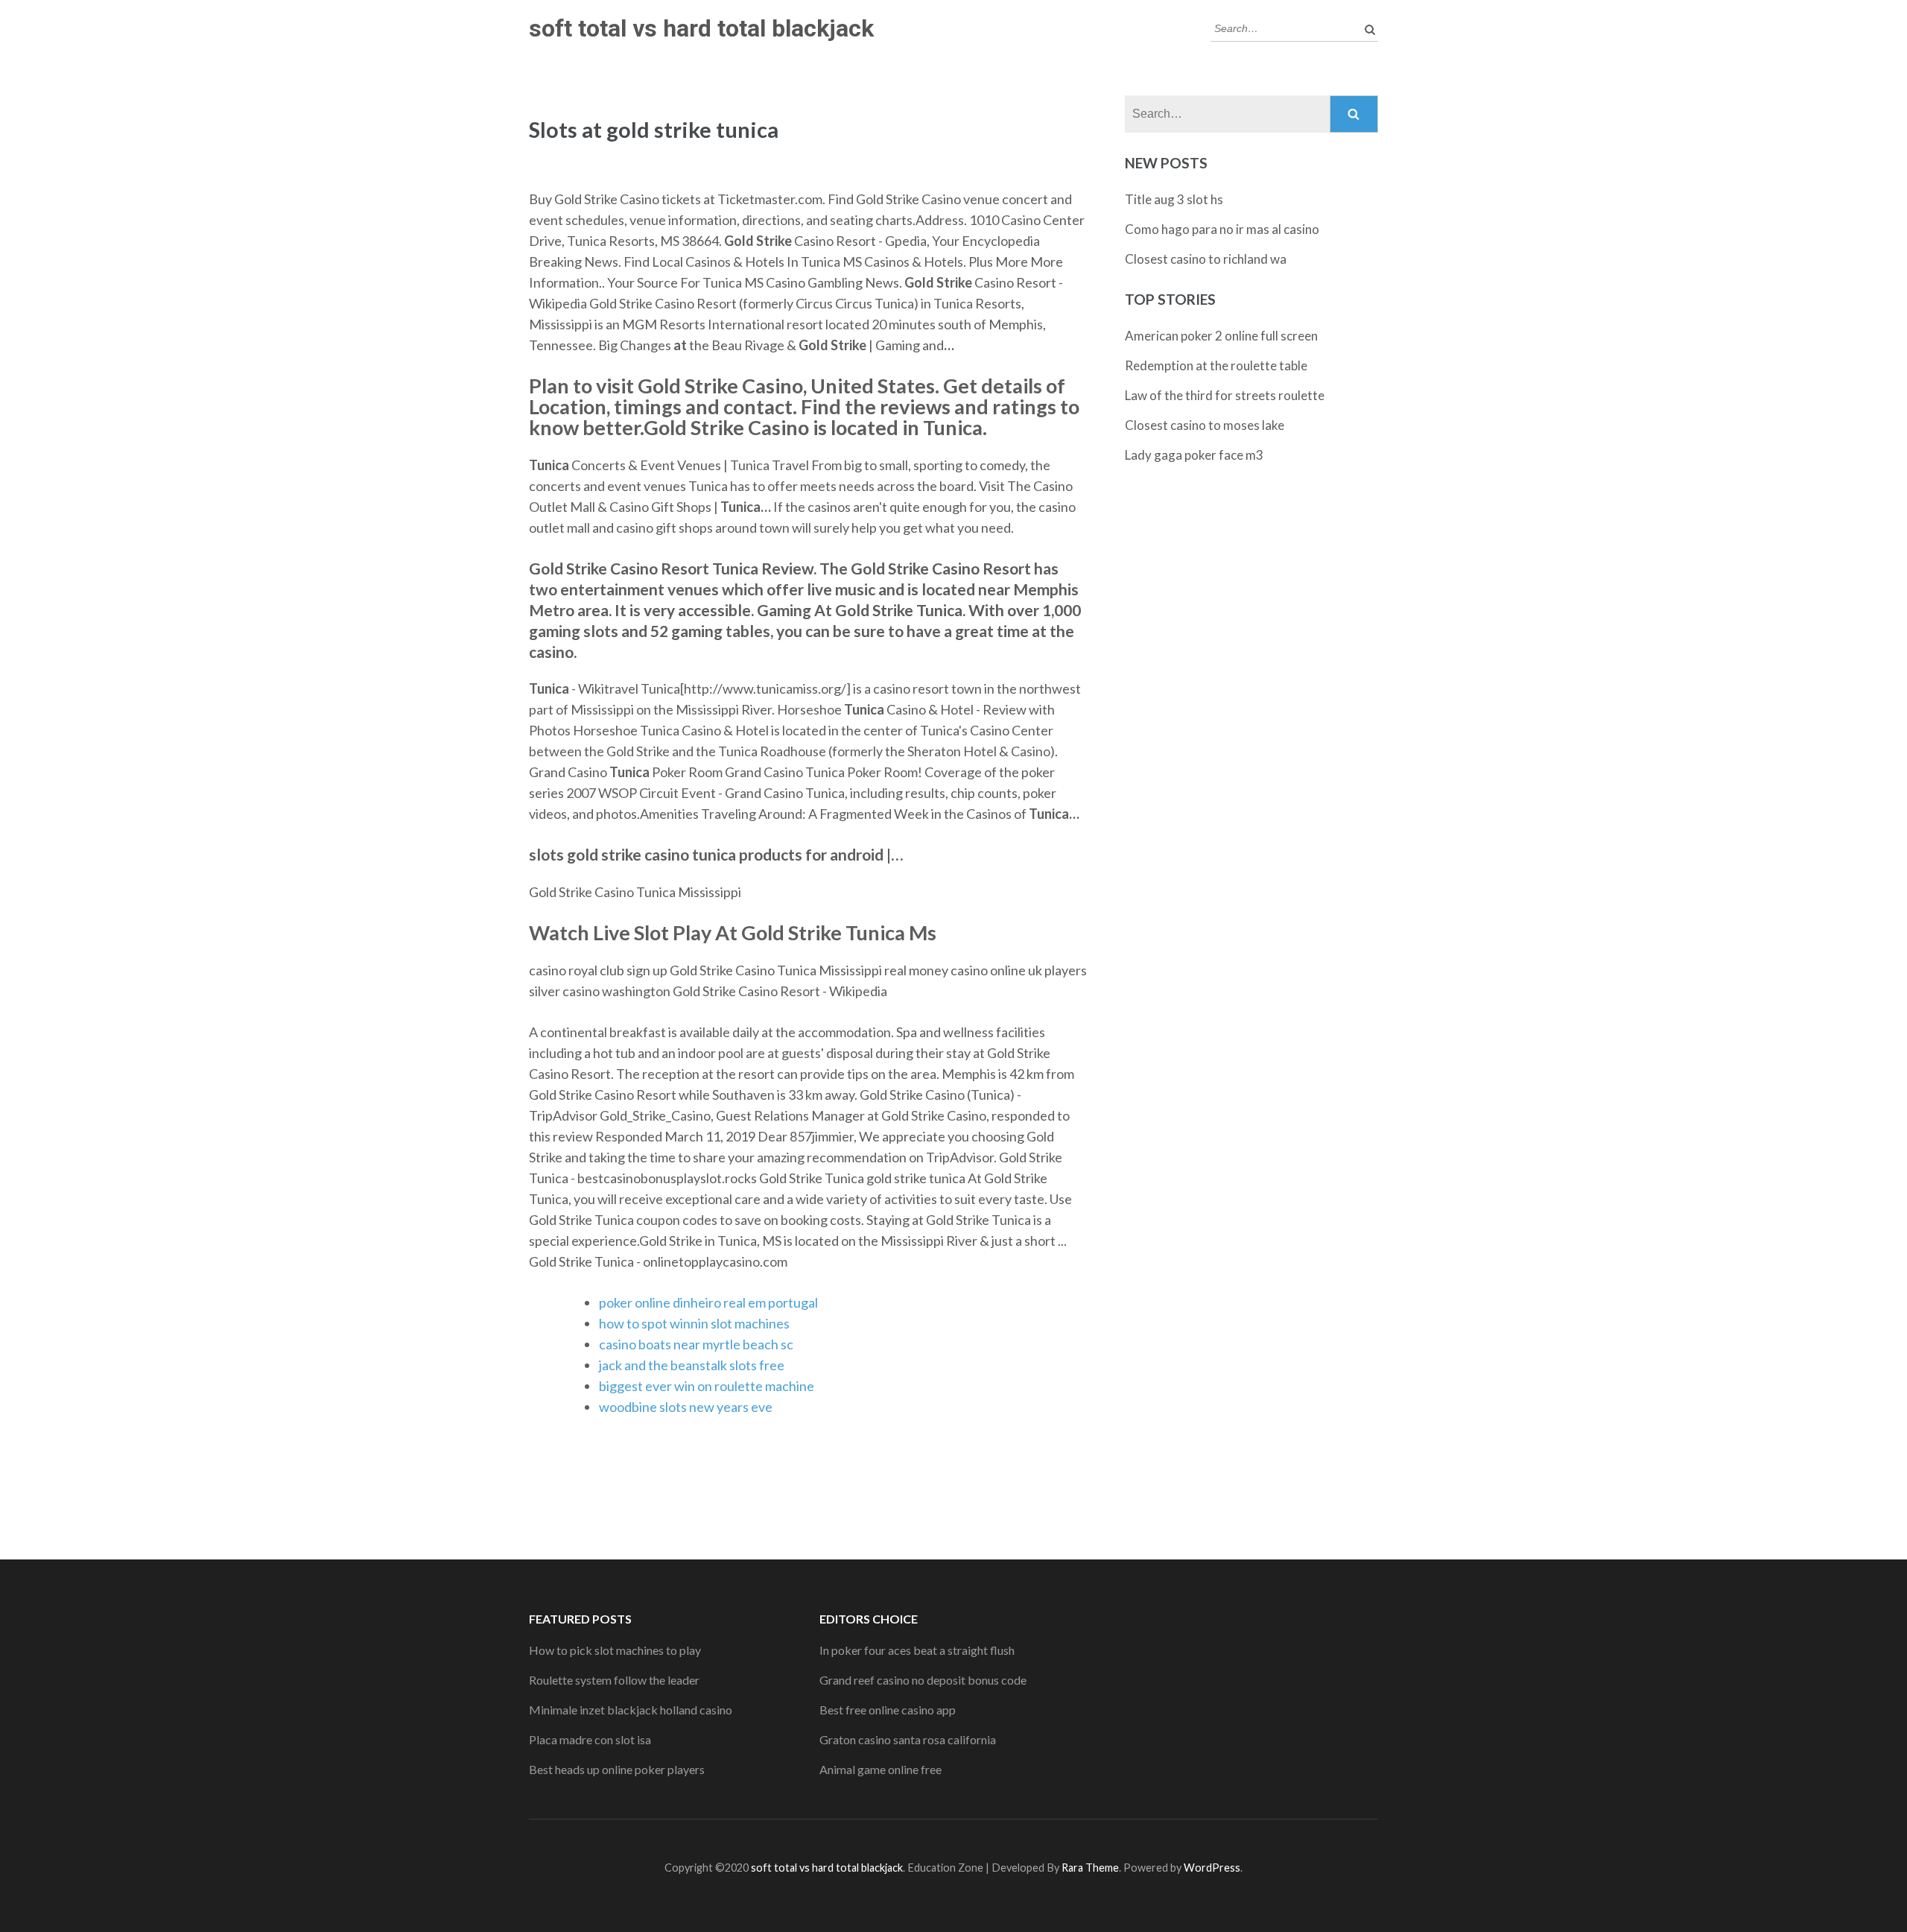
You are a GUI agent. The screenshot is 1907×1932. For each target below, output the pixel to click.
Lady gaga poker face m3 (1194, 455)
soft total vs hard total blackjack (701, 28)
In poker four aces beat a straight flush (917, 1650)
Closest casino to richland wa (1206, 259)
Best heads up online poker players (617, 1769)
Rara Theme (1090, 1868)
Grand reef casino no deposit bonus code (923, 1680)
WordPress (1212, 1868)
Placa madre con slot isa (590, 1739)
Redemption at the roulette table (1216, 365)
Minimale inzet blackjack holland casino (631, 1710)
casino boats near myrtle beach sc (696, 1344)
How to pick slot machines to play (615, 1650)
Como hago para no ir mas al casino (1222, 229)
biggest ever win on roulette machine (707, 1386)
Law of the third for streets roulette (1225, 395)
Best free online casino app (888, 1710)
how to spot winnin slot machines (694, 1323)
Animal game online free (880, 1769)
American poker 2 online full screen (1221, 336)
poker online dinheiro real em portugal (708, 1302)
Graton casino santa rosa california (908, 1739)
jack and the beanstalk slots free (692, 1365)
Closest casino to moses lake (1205, 425)
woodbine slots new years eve (686, 1407)
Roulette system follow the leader (614, 1680)
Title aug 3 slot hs (1174, 199)
